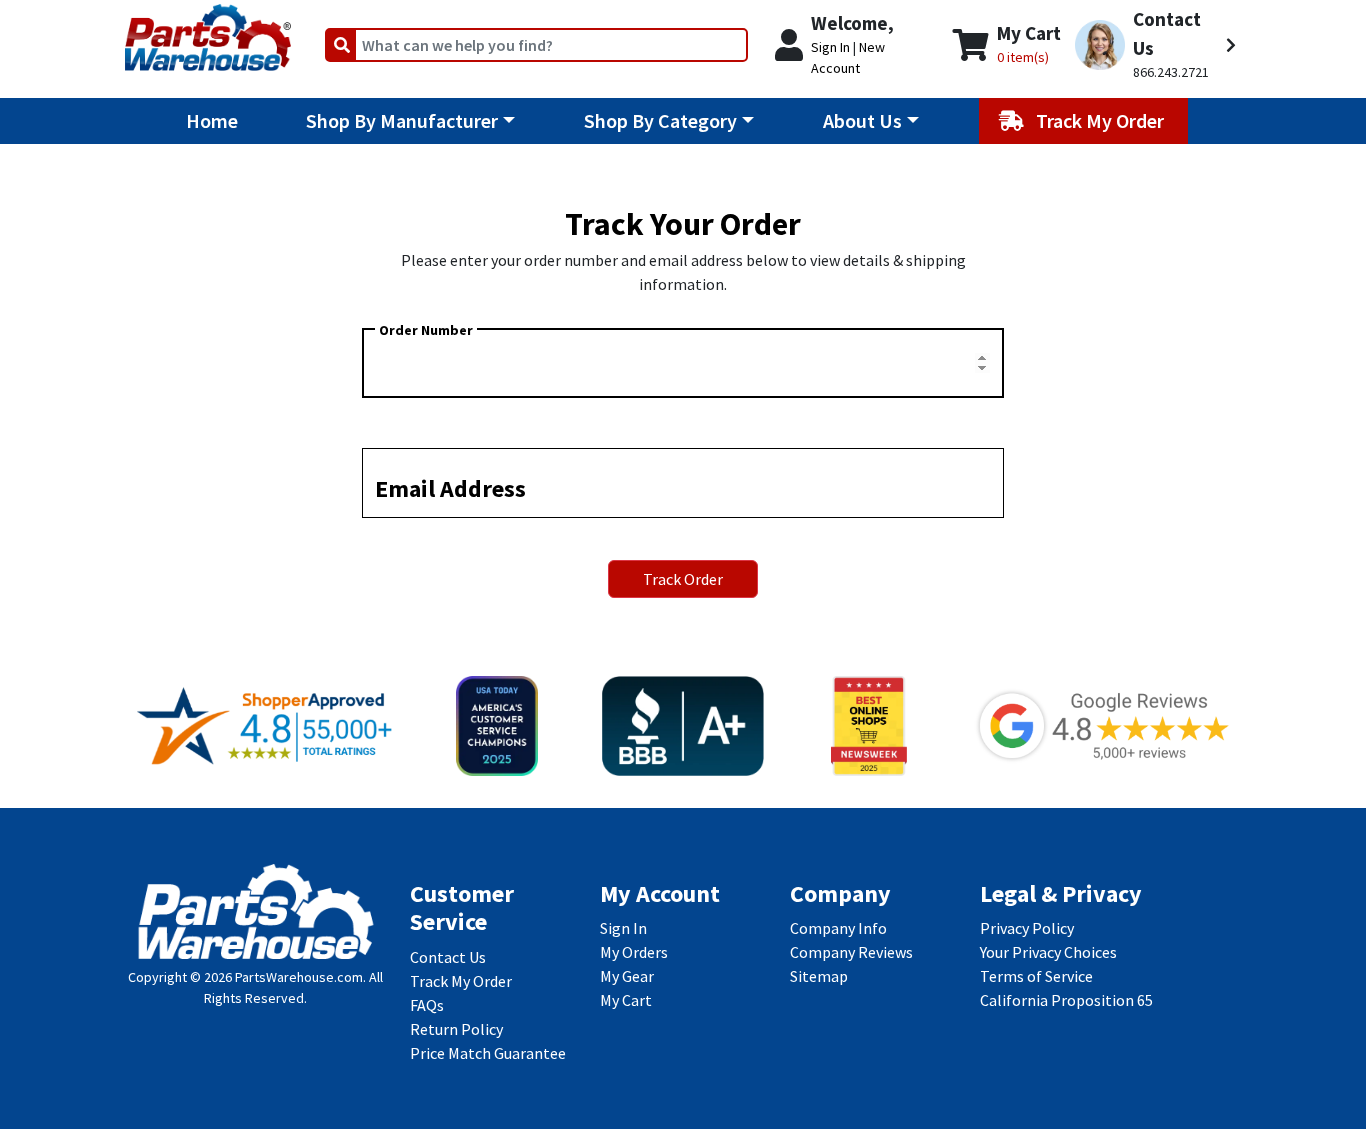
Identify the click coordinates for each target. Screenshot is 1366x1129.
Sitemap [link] (819, 976)
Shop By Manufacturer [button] (402, 120)
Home (212, 120)
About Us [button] (862, 120)
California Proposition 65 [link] (1066, 1000)
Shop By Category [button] (660, 120)
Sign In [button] (830, 47)
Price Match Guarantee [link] (488, 1053)
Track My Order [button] (1102, 120)
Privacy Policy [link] (1027, 928)
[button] (1155, 45)
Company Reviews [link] (851, 952)
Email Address (450, 488)
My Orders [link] (634, 952)
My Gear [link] (627, 976)
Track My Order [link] (461, 981)
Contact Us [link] (448, 957)
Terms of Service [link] (1036, 976)
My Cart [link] (626, 1000)
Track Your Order (683, 224)
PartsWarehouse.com (299, 977)
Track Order (683, 579)
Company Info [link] (838, 928)
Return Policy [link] (456, 1029)
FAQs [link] (427, 1005)
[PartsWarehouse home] (208, 31)
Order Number (426, 330)
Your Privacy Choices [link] (1048, 952)
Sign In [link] (623, 928)
